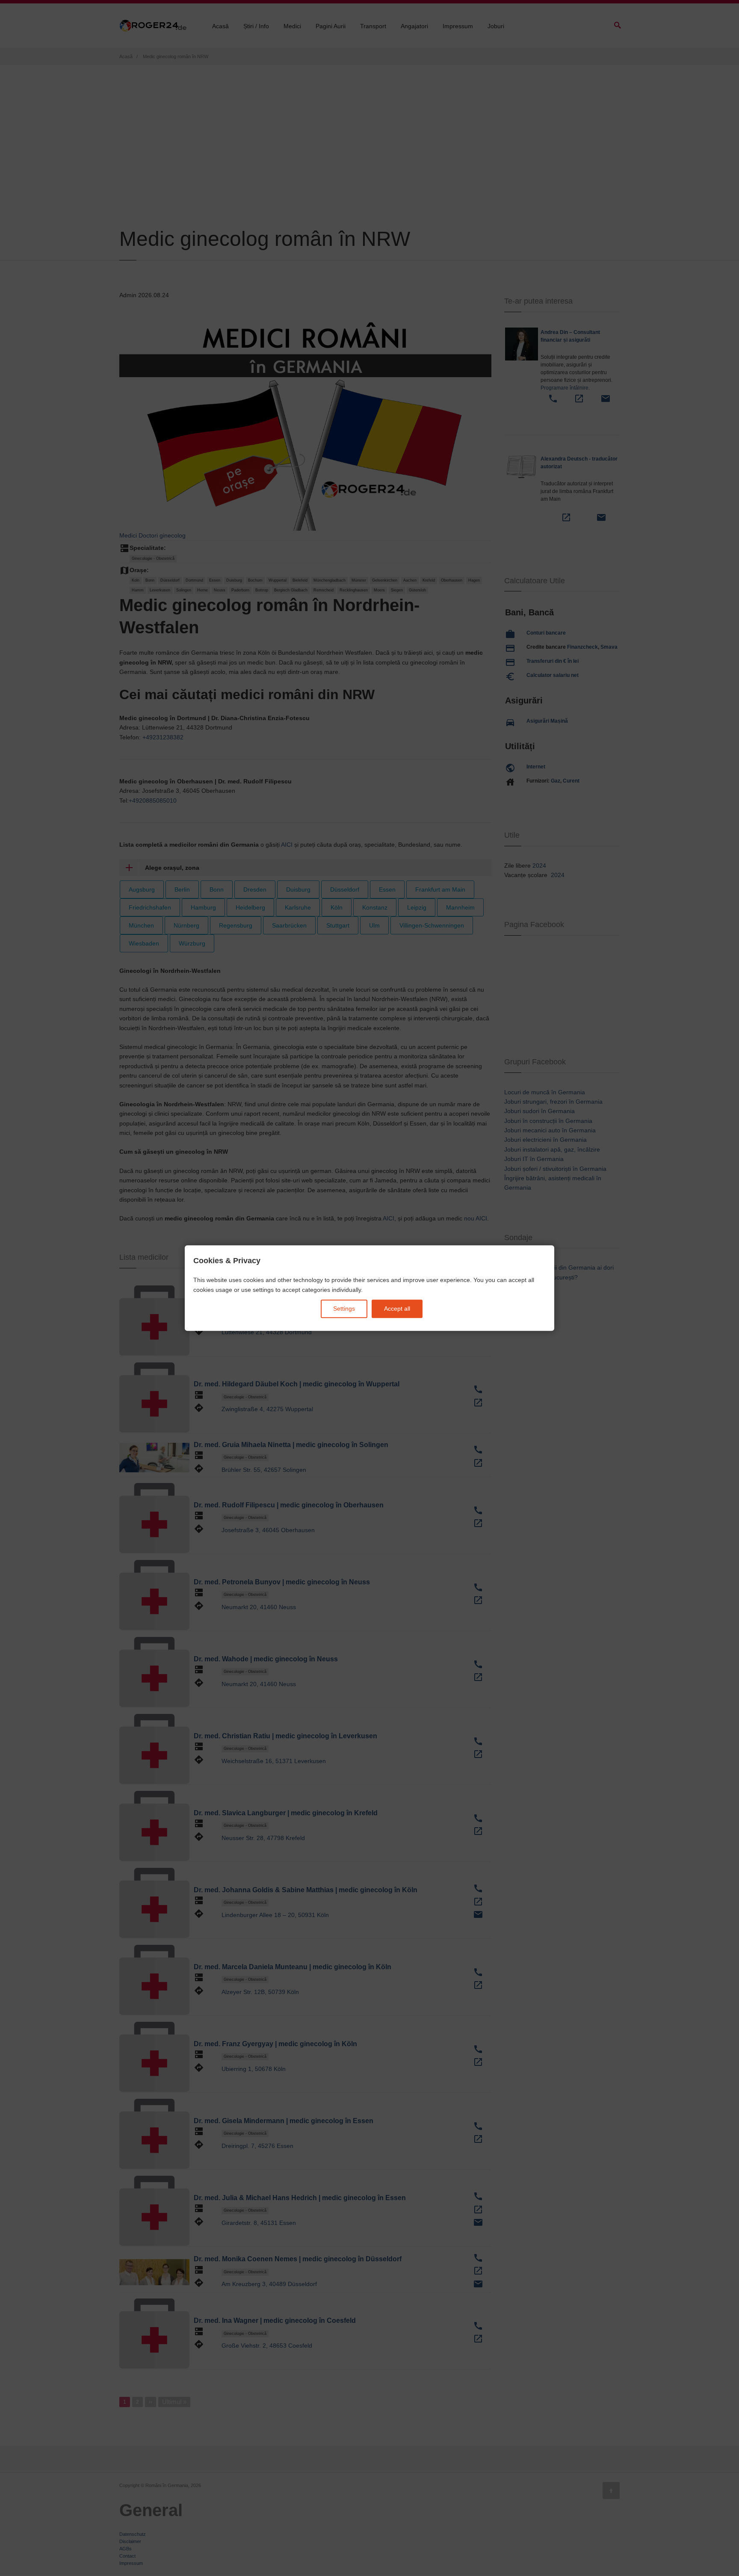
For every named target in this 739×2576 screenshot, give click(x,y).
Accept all (397, 1309)
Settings (344, 1309)
